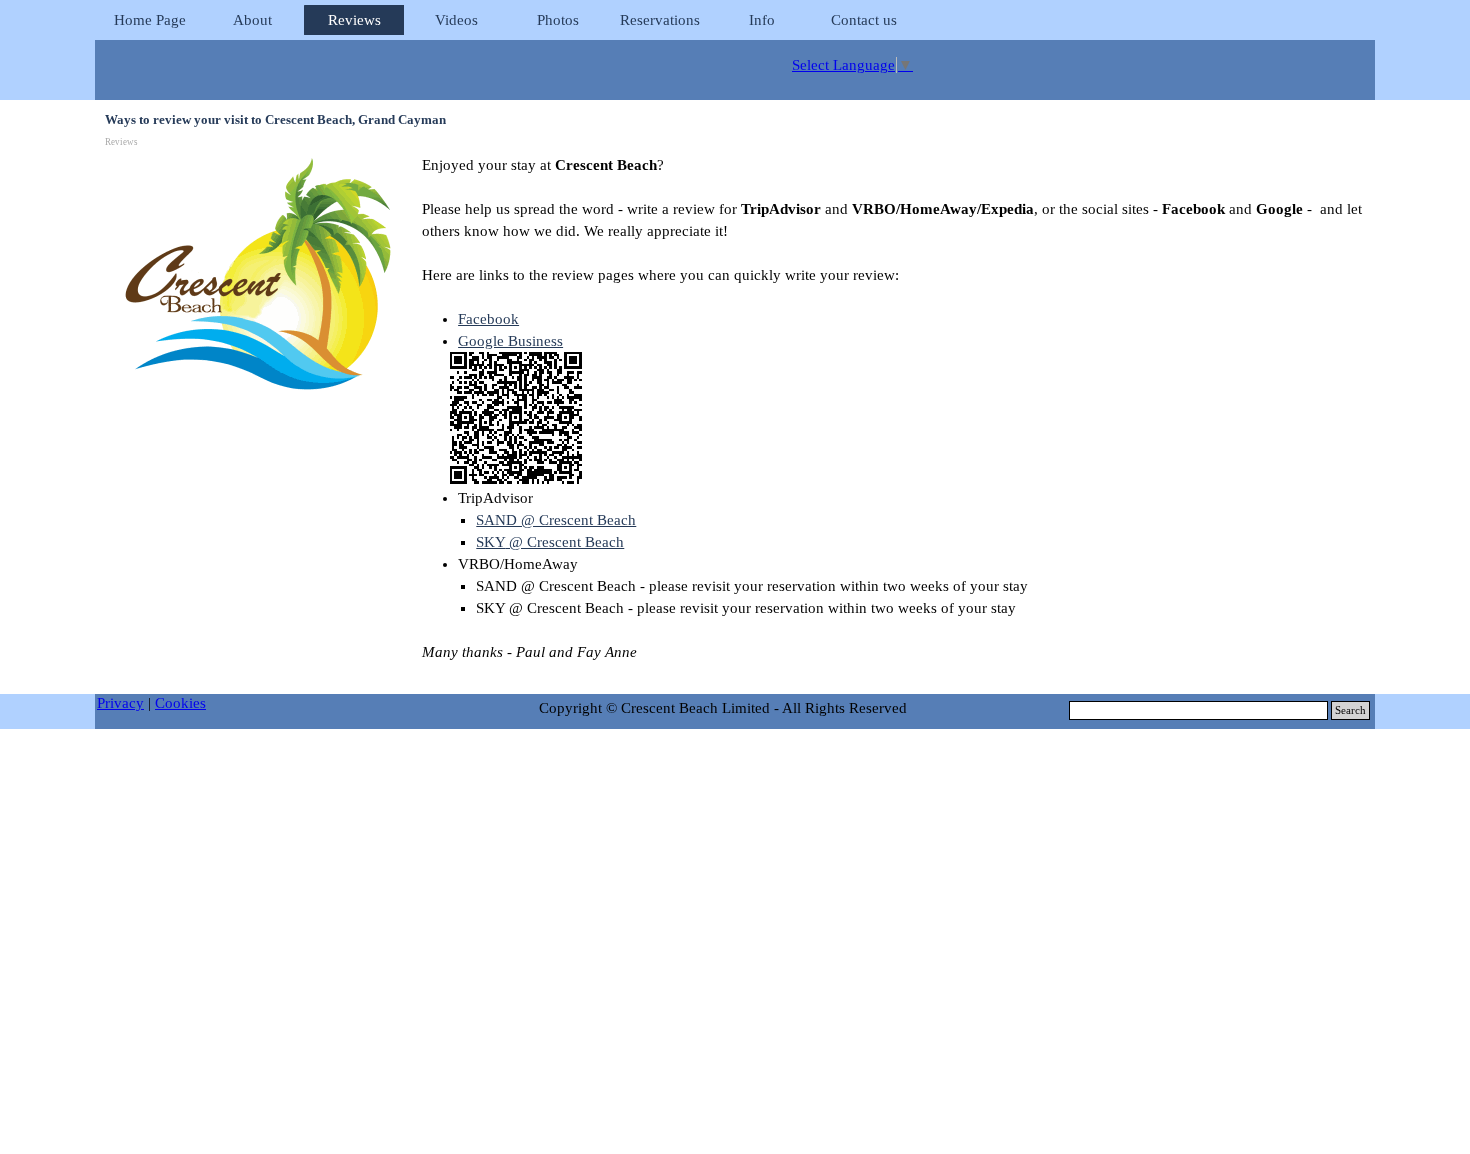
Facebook (488, 319)
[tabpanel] (894, 419)
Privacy (120, 703)
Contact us (864, 20)
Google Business (510, 341)
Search (1350, 710)
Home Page (150, 20)
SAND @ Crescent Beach (556, 520)
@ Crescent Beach (550, 542)
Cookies (180, 703)
